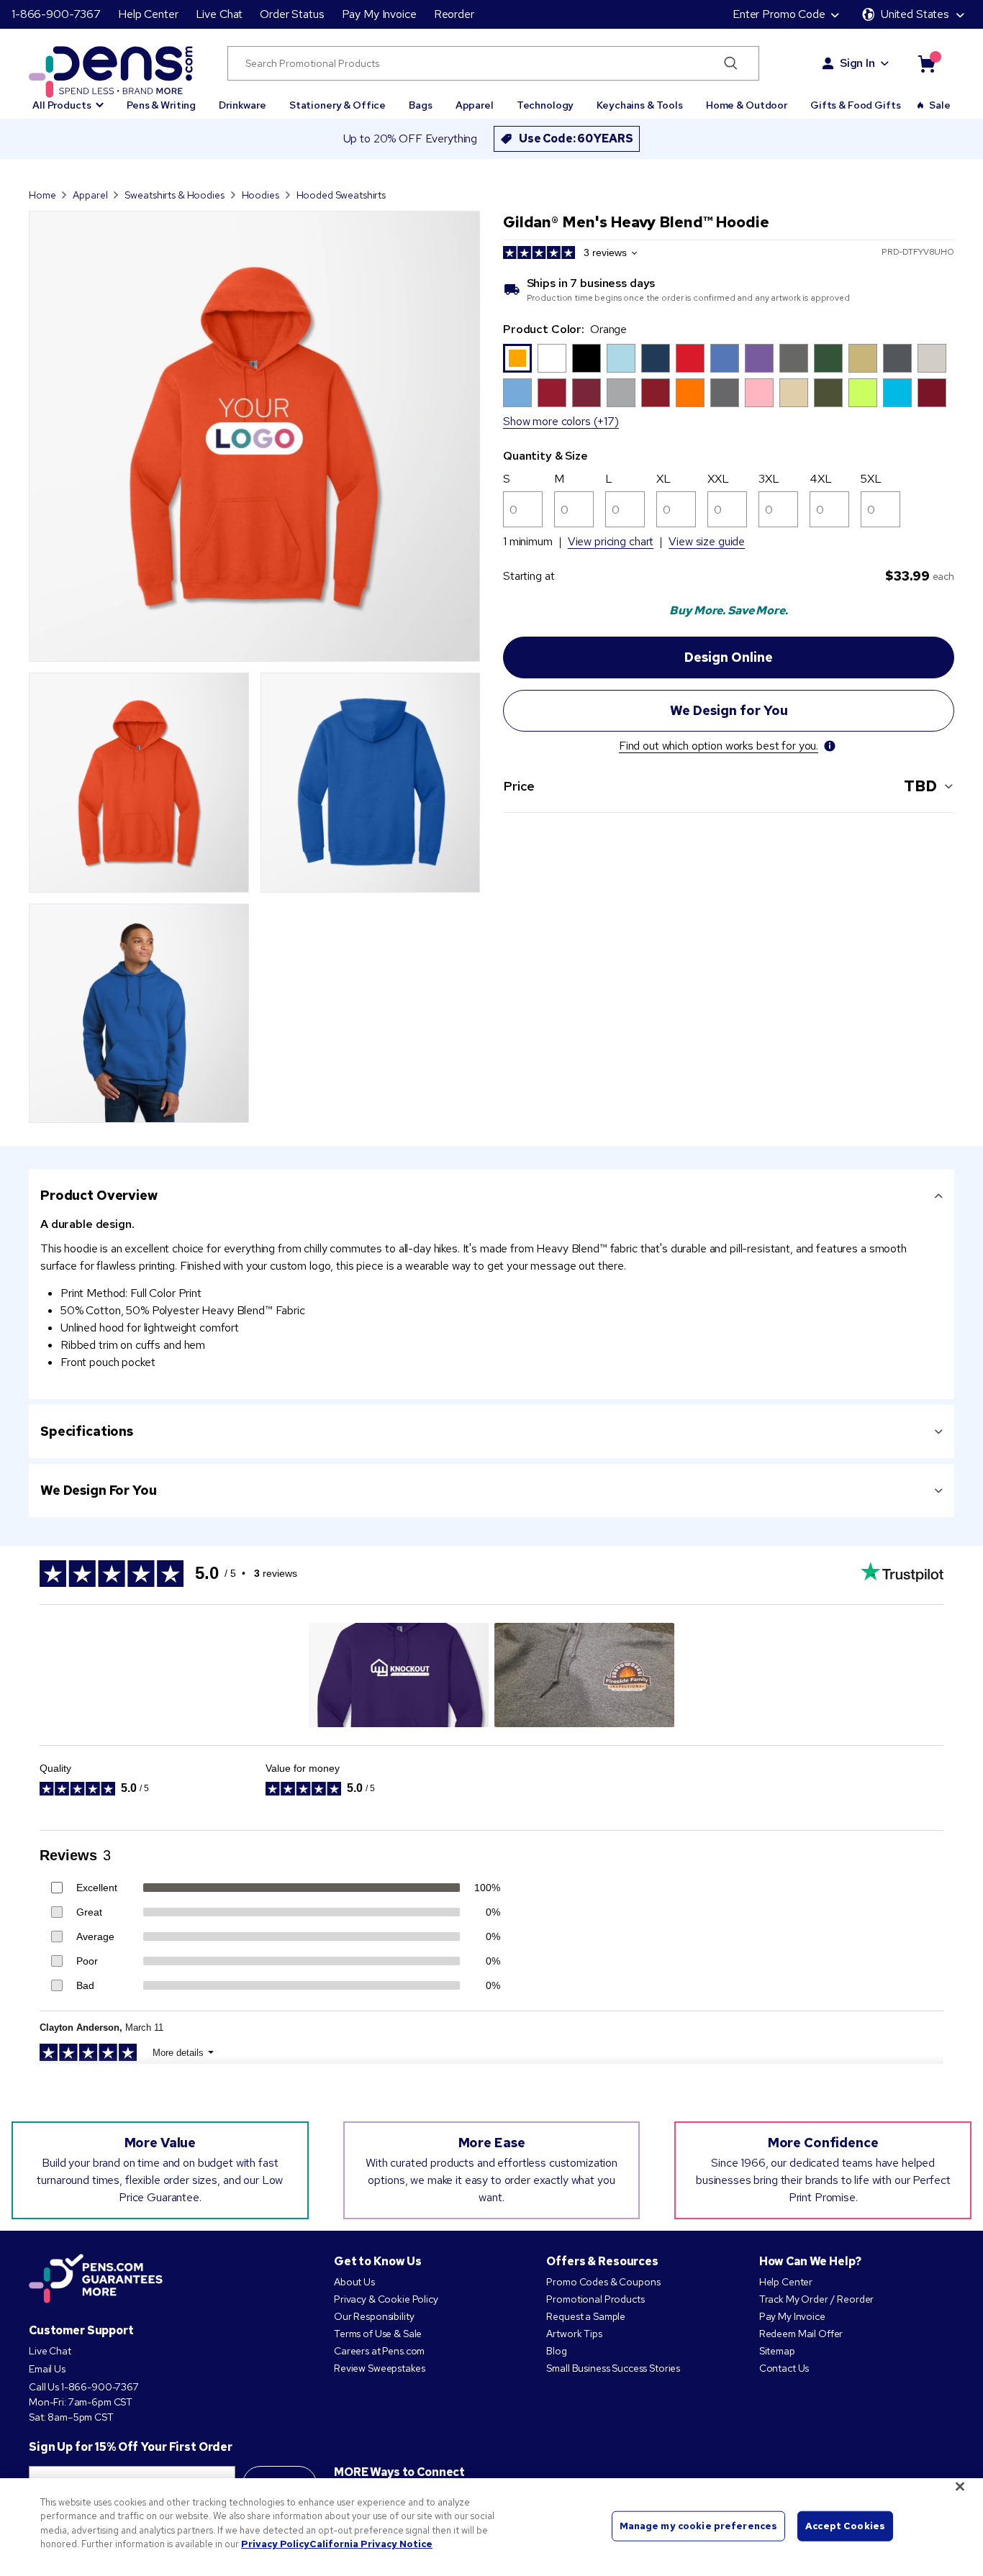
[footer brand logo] (96, 2280)
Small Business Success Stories (613, 2368)
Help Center (148, 14)
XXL (718, 479)
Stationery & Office (338, 105)
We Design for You (99, 1490)
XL (663, 479)
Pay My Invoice (379, 14)
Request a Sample (586, 2316)
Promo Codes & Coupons (603, 2282)
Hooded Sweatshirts (341, 195)
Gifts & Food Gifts (855, 105)
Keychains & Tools (640, 105)
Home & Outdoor (747, 105)
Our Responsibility (374, 2316)
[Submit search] (731, 63)
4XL (821, 479)
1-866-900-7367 (56, 14)
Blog (556, 2351)
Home (42, 195)
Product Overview (99, 1195)
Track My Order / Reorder (817, 2299)
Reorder (454, 14)
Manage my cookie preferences (699, 2526)
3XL (769, 479)
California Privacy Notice (371, 2544)
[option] (517, 358)
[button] (68, 99)
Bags (420, 105)
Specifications (87, 1431)
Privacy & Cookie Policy (386, 2299)
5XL (871, 479)
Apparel (475, 105)
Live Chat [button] (219, 14)
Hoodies (261, 195)
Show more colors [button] (547, 421)
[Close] (960, 2486)
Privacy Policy (275, 2544)
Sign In (857, 63)
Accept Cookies (845, 2526)
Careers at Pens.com (379, 2351)
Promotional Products (595, 2299)
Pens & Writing (161, 105)
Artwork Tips (574, 2334)
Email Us (47, 2369)
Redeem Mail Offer (801, 2334)
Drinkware (243, 105)
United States (915, 14)
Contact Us (785, 2368)
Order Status (292, 14)
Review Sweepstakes (379, 2368)
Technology (545, 105)
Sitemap (777, 2351)
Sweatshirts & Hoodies (174, 195)
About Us (354, 2282)
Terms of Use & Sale (378, 2334)
